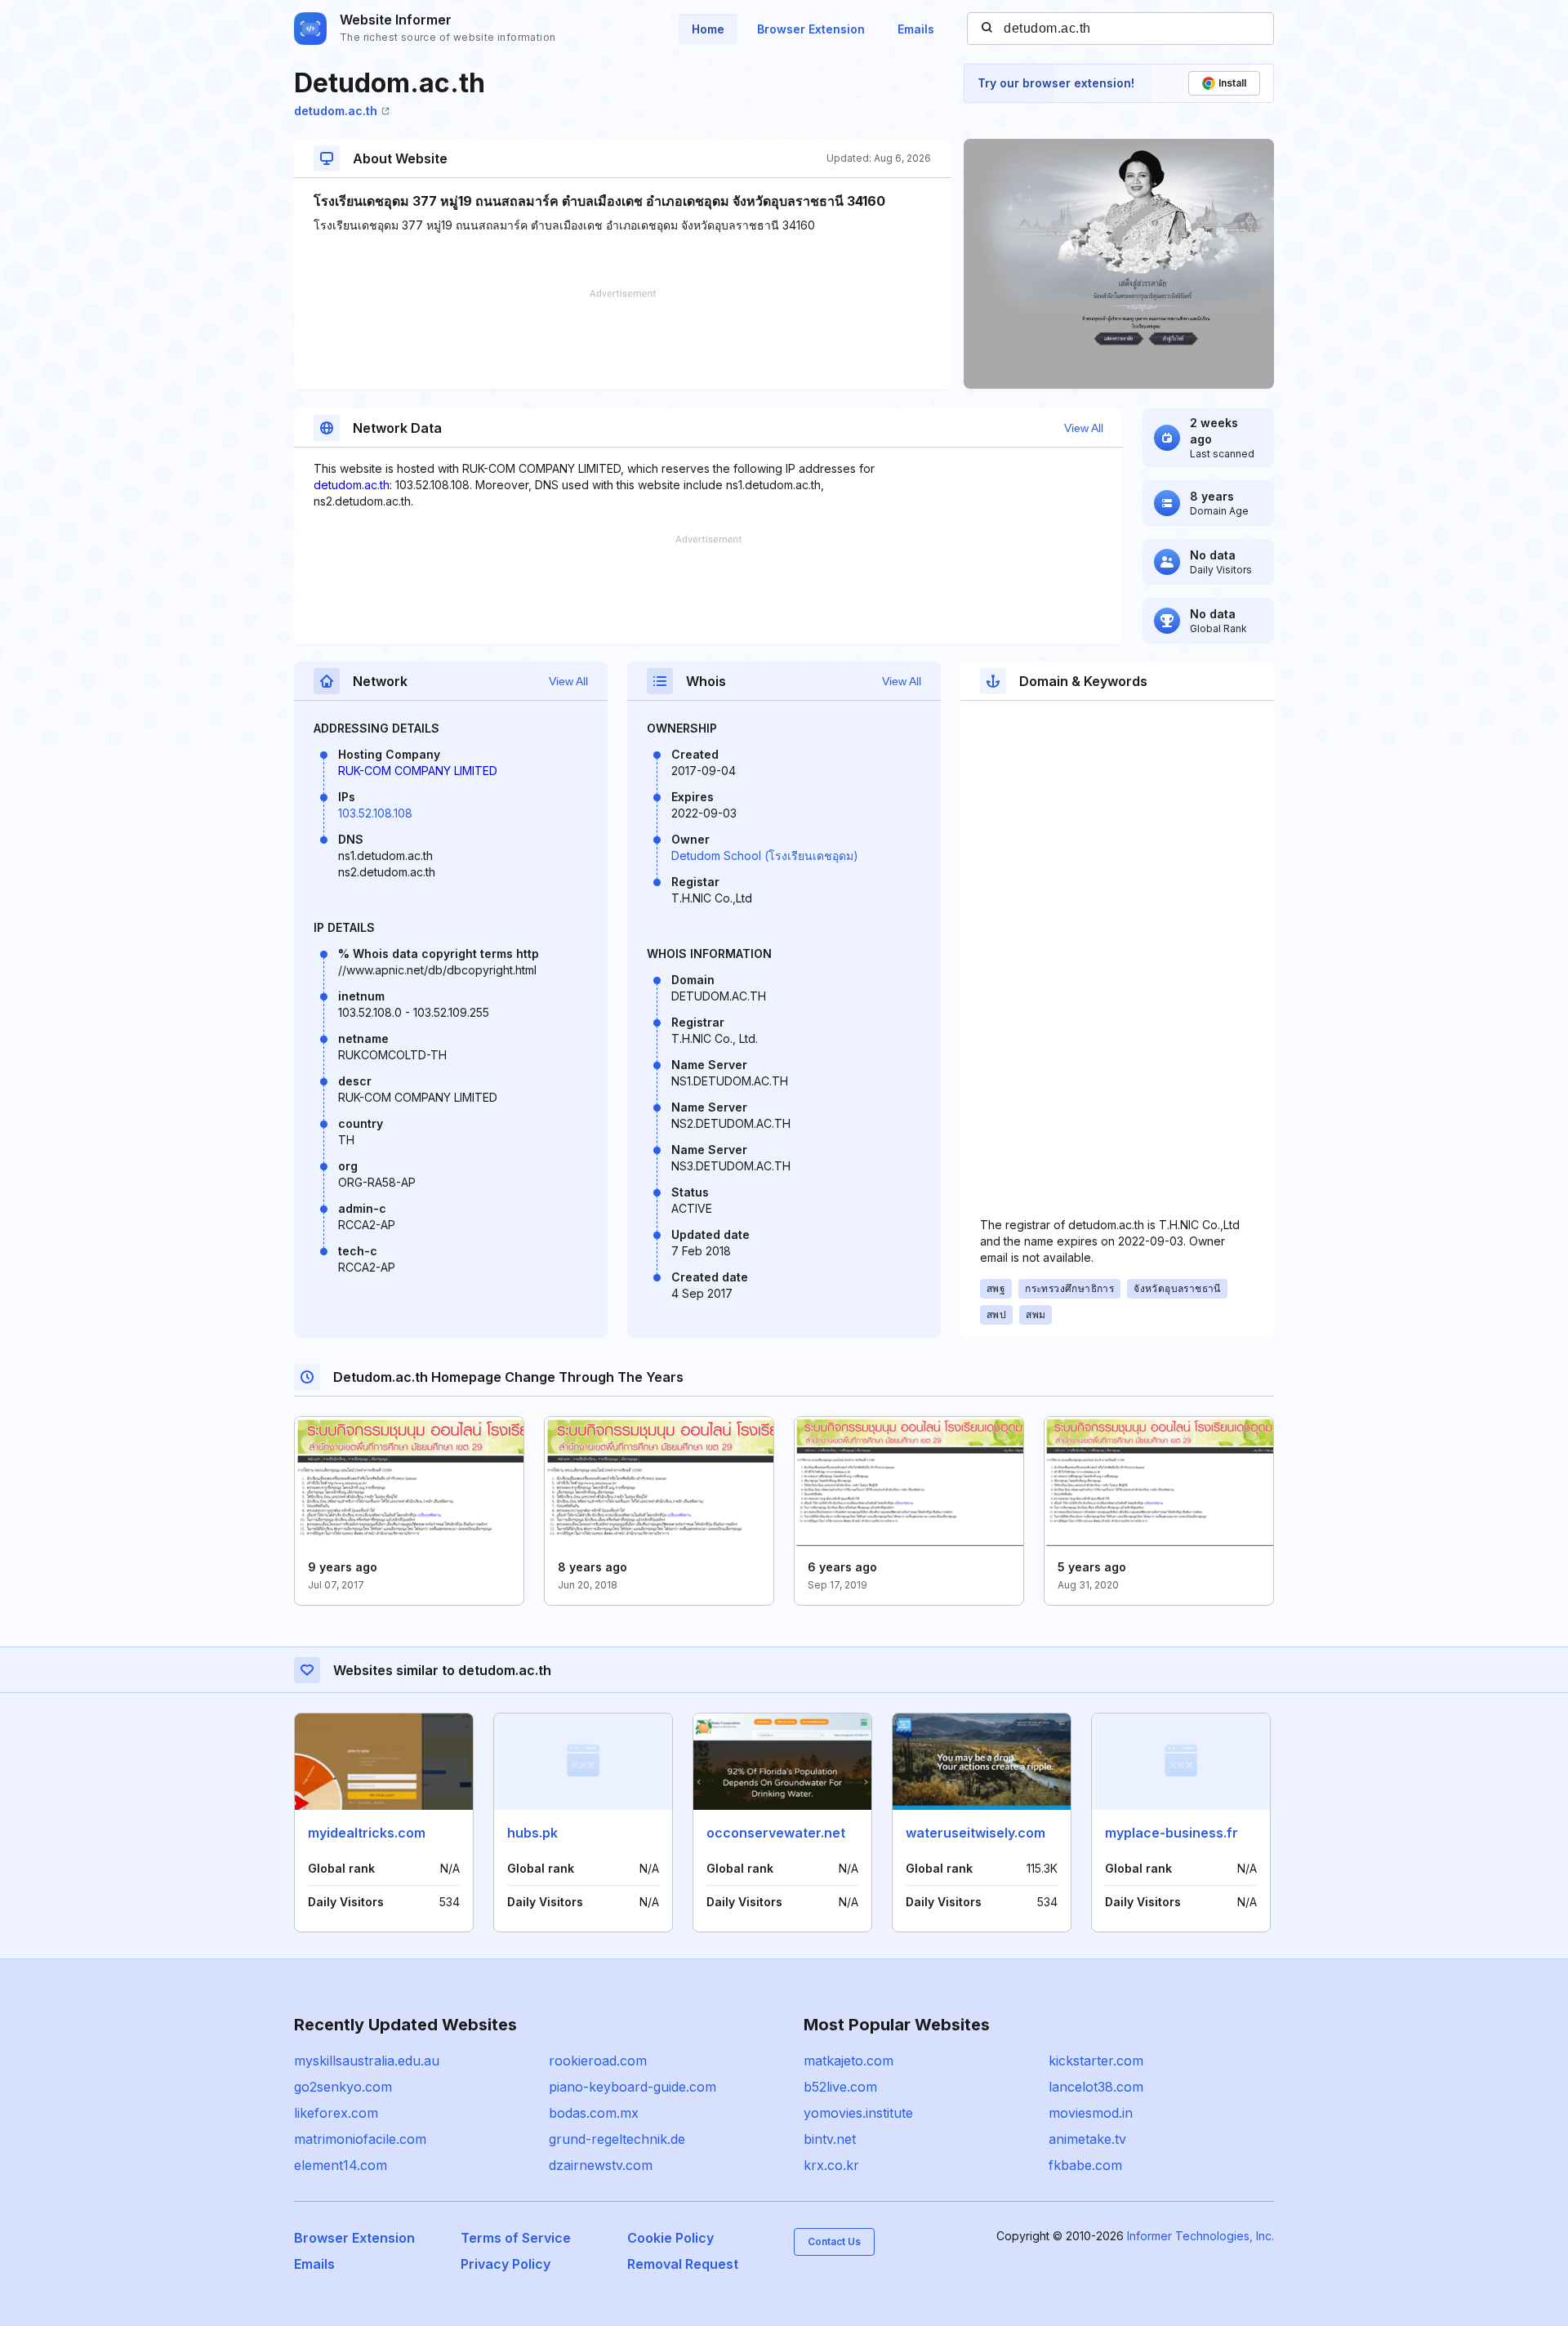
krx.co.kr (831, 2165)
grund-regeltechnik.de (617, 2139)
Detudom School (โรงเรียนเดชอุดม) (765, 856)
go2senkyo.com (343, 2087)
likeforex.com (336, 2113)
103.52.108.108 (375, 813)
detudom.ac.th (336, 111)
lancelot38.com (1096, 2087)
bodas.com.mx (594, 2113)
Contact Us (834, 2241)
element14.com (341, 2165)
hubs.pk (532, 1833)
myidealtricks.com (367, 1833)
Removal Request (683, 2264)
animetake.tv (1087, 2139)
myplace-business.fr (1172, 1833)
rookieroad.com (598, 2061)
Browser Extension (811, 29)
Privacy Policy (506, 2264)
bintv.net (830, 2139)
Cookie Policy (670, 2238)
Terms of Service (516, 2238)
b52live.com (840, 2087)
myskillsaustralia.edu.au (367, 2061)
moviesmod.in (1091, 2113)
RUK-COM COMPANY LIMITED (418, 771)
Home (708, 29)
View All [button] (1084, 428)
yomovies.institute (858, 2113)
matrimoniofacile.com (360, 2139)
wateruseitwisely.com (976, 1833)
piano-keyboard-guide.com (633, 2087)
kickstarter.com (1096, 2061)
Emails (916, 29)
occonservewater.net (776, 1833)
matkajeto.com (849, 2061)
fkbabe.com (1085, 2165)
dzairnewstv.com (601, 2165)
